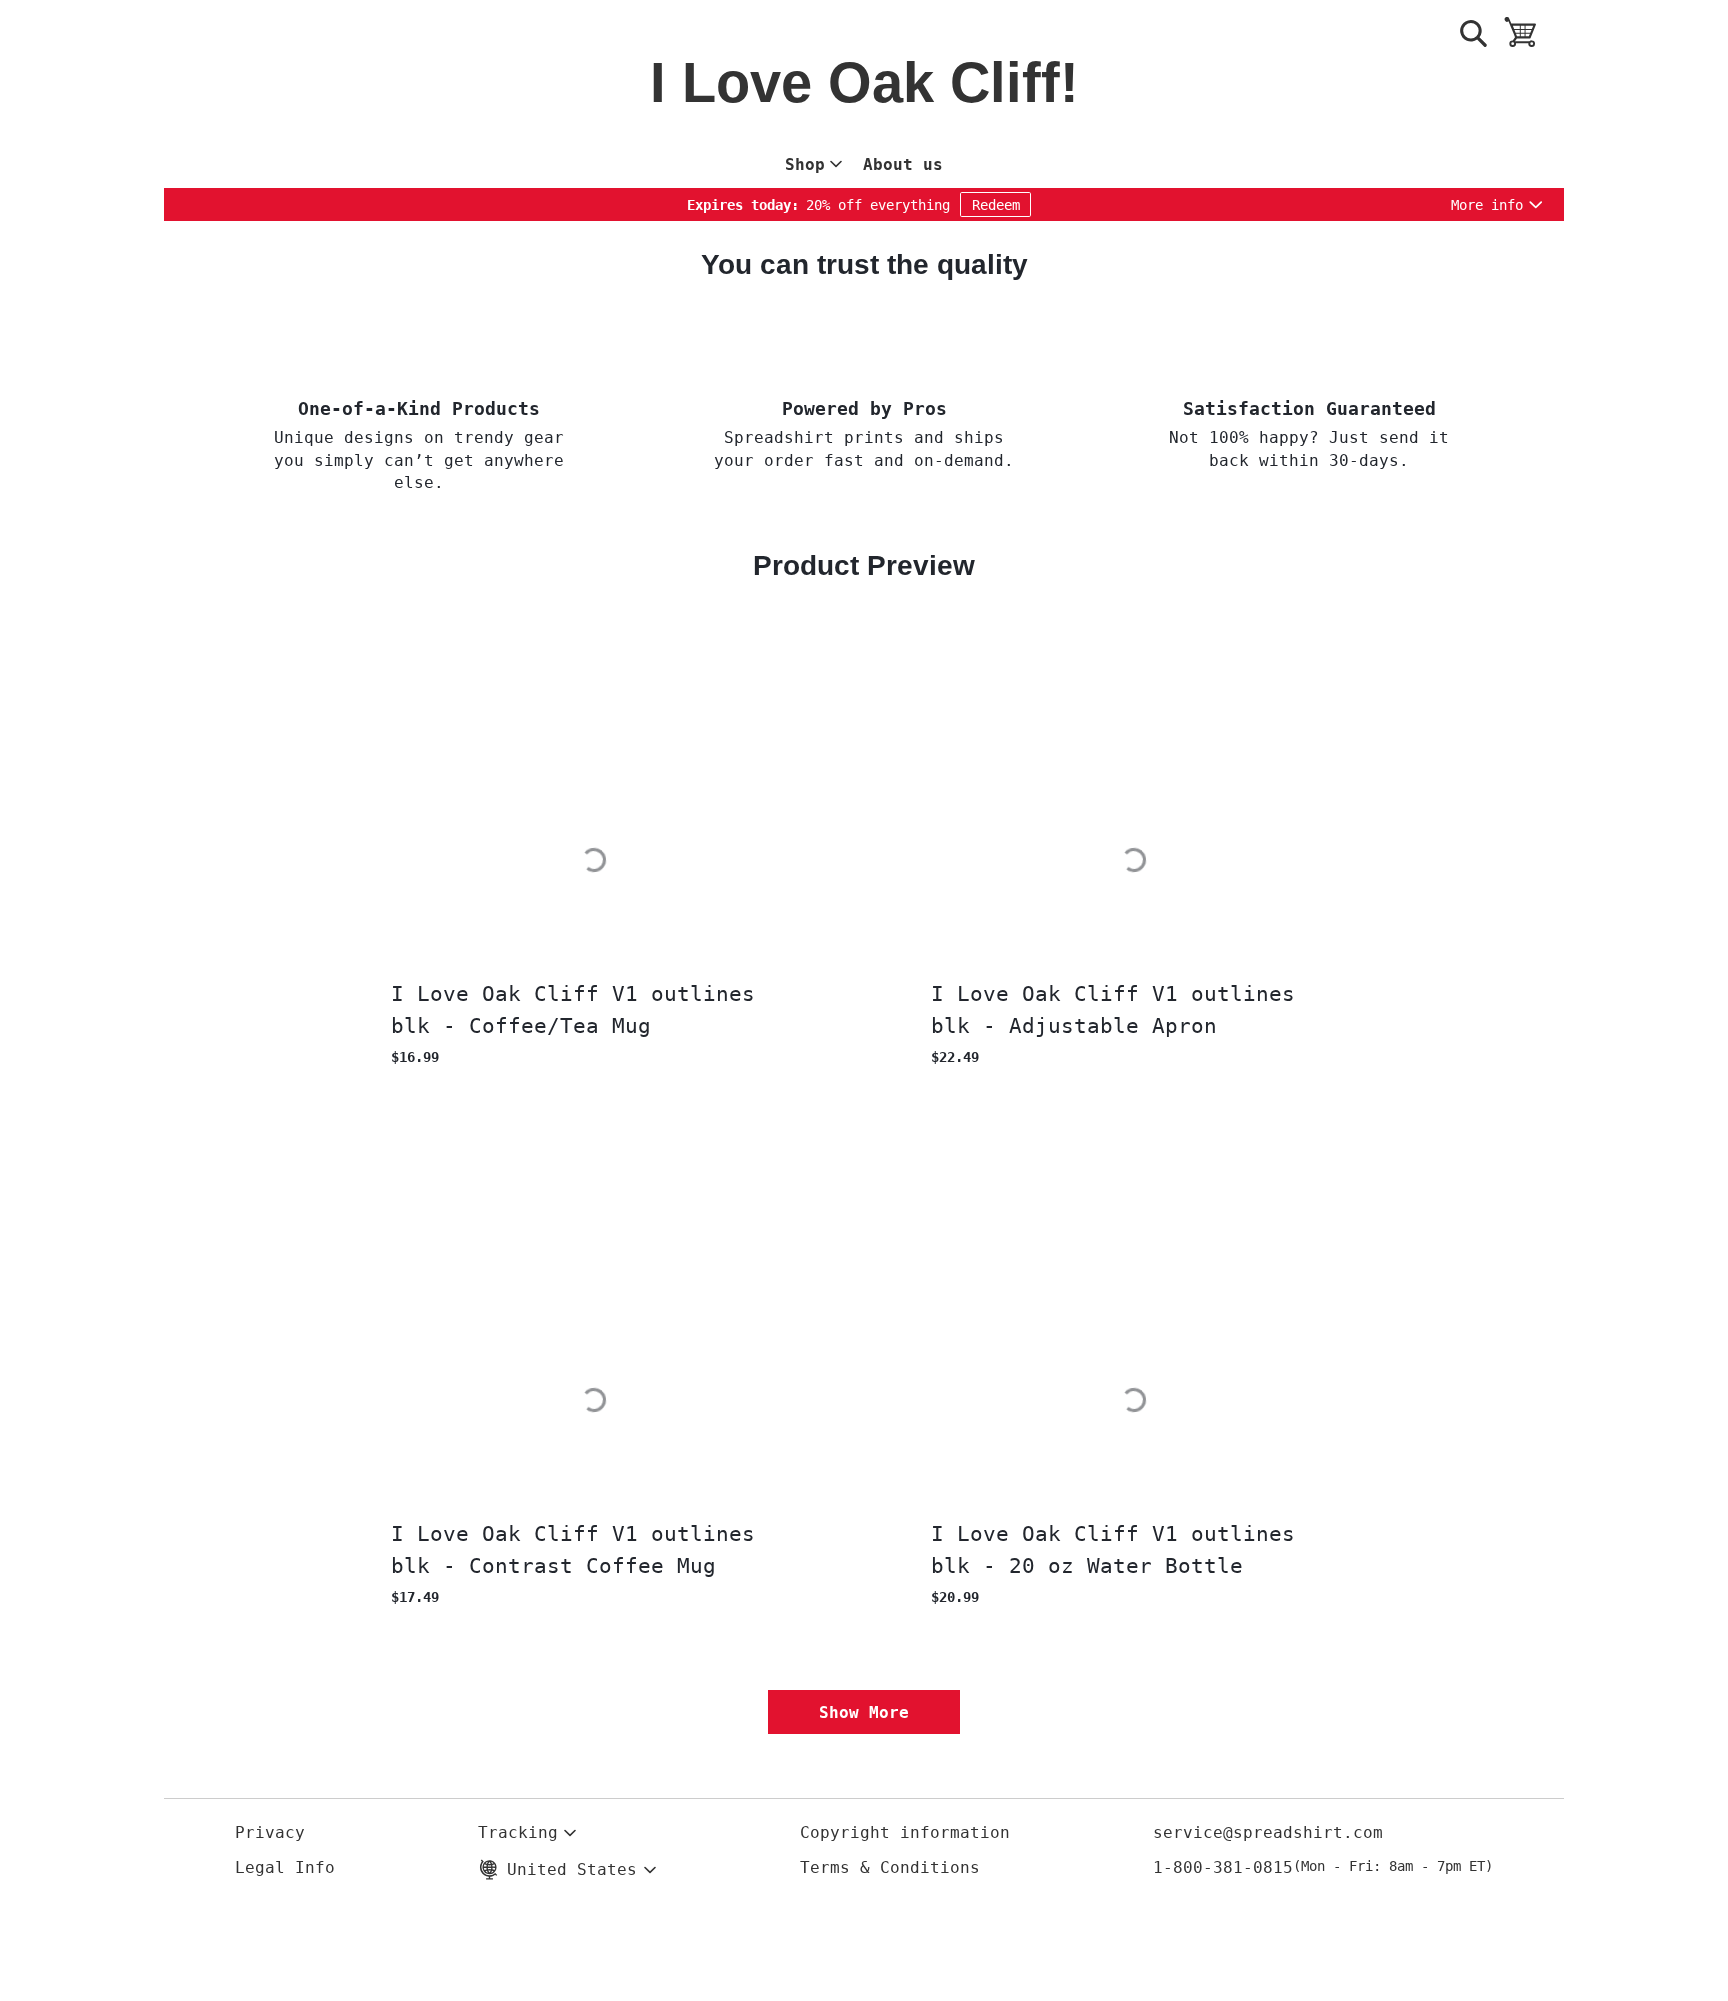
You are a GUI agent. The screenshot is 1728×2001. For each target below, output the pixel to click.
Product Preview (864, 565)
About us (903, 164)
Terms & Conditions (890, 1867)
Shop (805, 164)
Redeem (996, 205)
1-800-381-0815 (1323, 1867)
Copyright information (905, 1832)
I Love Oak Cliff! (864, 84)
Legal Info (285, 1867)
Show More (864, 1712)
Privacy (270, 1832)
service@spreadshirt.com (1268, 1832)
